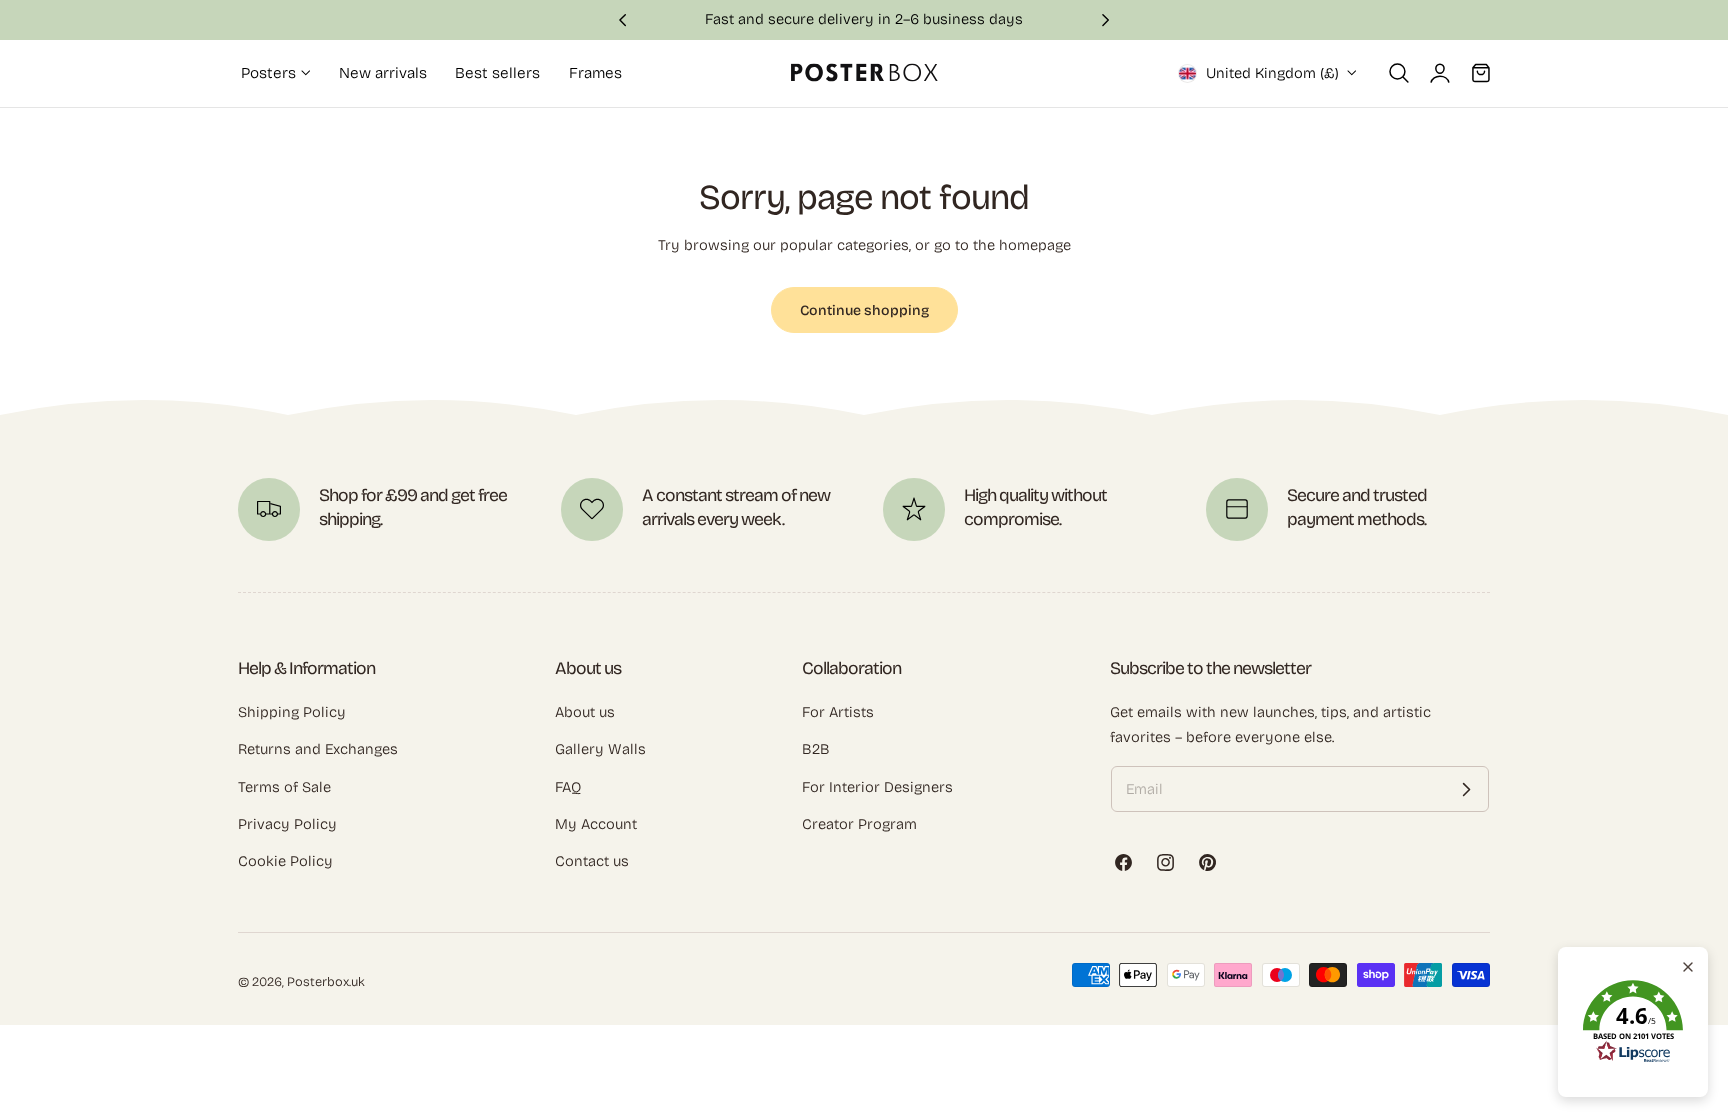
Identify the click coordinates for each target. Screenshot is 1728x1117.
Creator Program (859, 824)
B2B (816, 749)
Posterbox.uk (326, 981)
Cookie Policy (285, 861)
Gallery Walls (600, 749)
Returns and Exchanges (318, 749)
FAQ (568, 787)
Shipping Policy (292, 712)
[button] (1399, 73)
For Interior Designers (877, 787)
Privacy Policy (287, 824)
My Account (596, 824)
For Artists (838, 712)
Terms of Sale (284, 787)
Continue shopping (864, 310)
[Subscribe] (1466, 789)
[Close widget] (1688, 967)
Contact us (592, 861)
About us (585, 712)
